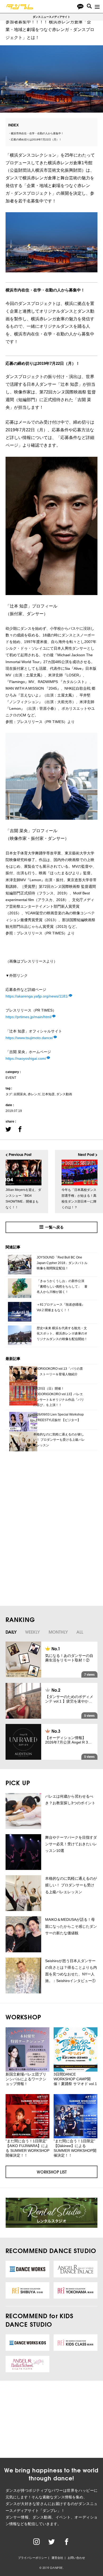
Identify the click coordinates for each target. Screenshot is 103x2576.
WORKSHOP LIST (52, 2172)
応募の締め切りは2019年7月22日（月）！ (36, 139)
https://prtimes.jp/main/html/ (29, 1017)
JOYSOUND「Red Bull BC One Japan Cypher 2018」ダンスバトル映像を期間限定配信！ (62, 1263)
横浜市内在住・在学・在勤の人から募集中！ (37, 133)
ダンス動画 (64, 1094)
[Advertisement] (46, 1496)
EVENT (11, 1078)
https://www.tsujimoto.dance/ (29, 1038)
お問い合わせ (76, 2558)
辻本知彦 (48, 1094)
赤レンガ (34, 1094)
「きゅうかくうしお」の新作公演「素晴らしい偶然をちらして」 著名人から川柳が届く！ (62, 1286)
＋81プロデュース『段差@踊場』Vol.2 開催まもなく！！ (61, 1307)
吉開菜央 (20, 1094)
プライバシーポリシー (32, 2558)
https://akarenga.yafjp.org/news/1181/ (37, 996)
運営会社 (57, 2558)
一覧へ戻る (54, 1227)
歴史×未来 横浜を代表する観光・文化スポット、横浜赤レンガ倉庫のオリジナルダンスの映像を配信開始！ (62, 1334)
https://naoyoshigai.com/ (26, 1058)
